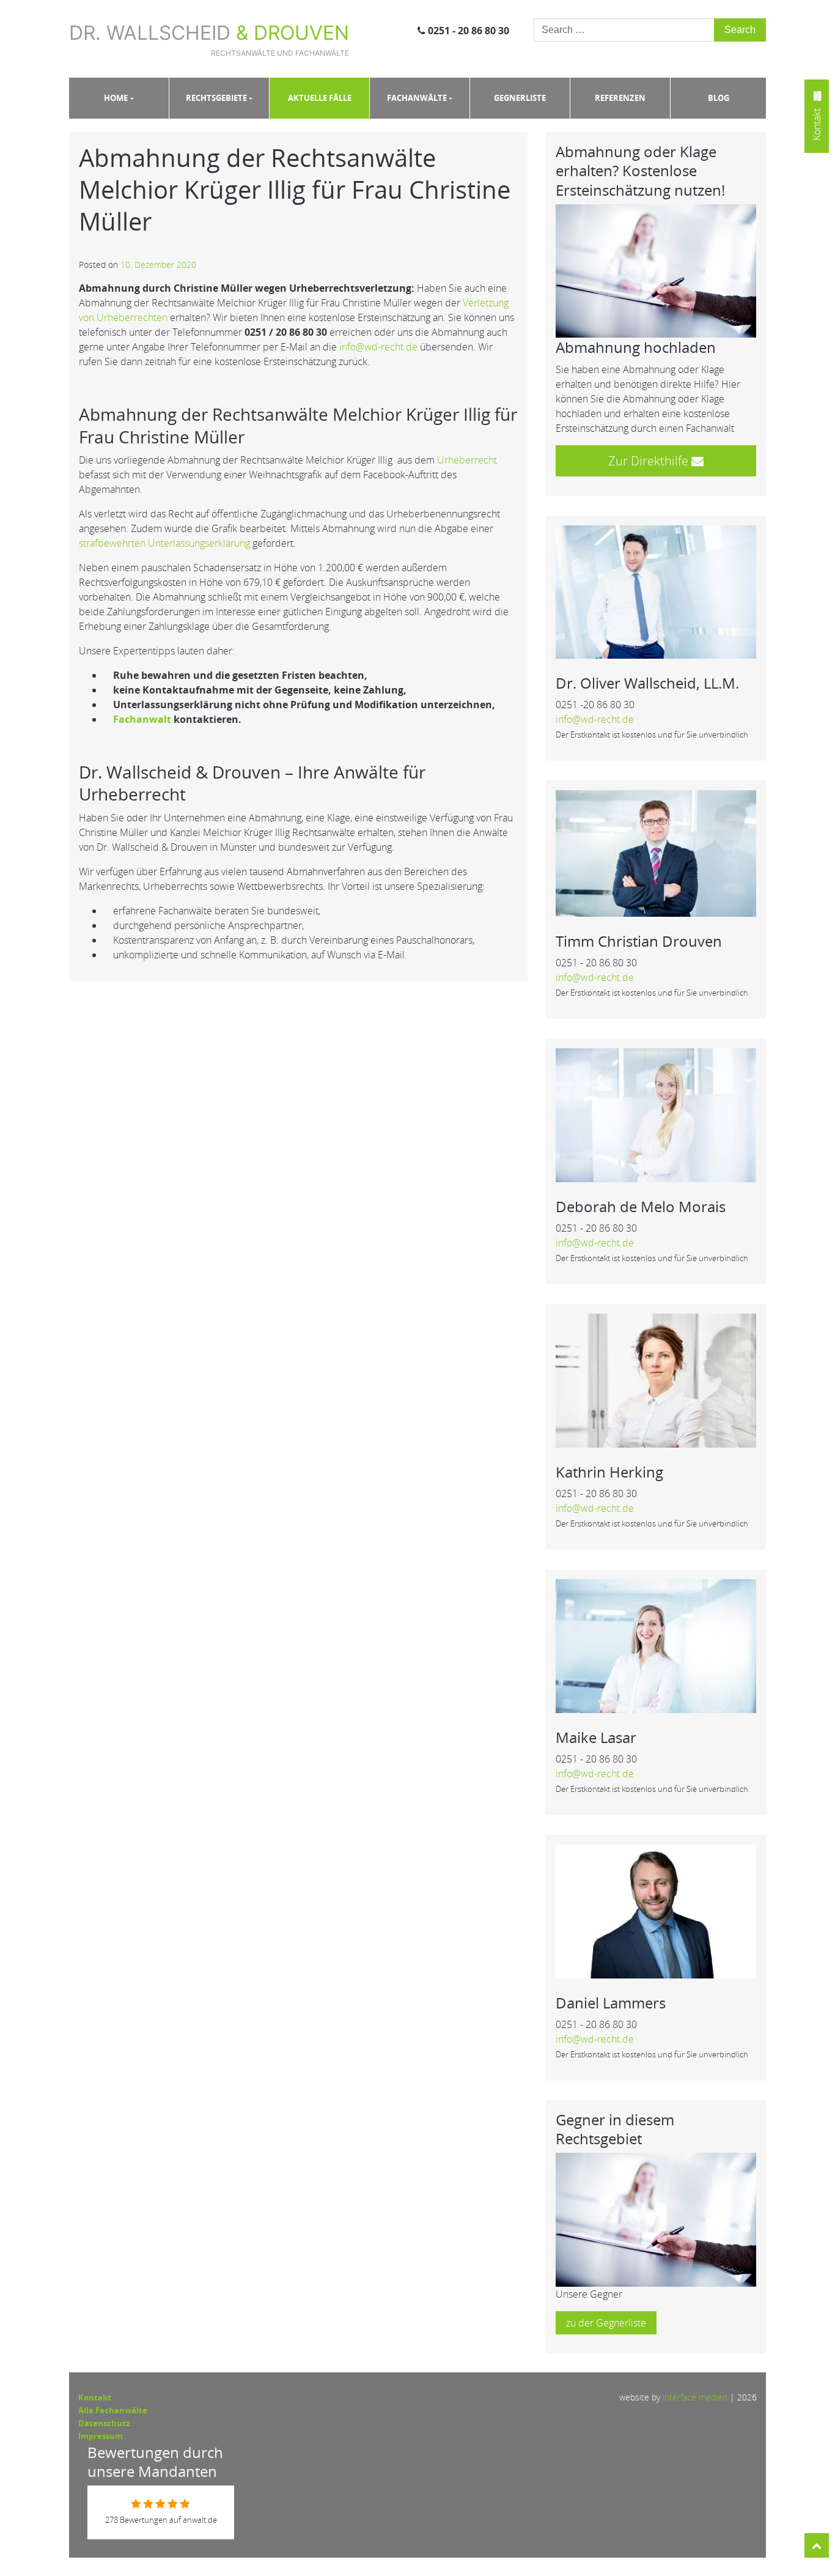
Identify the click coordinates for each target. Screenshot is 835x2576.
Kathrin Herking (609, 1472)
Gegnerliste (520, 98)
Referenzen (620, 98)
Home (116, 98)
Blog (719, 98)
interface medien (695, 2397)
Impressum (101, 2436)
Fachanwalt (142, 719)
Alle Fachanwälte (113, 2410)
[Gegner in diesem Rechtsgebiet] (656, 2219)
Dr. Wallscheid (209, 39)
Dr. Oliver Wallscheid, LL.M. (647, 683)
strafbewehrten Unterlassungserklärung (164, 543)
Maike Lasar (596, 1737)
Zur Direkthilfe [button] (650, 461)
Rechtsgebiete (216, 98)
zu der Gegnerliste (606, 2323)
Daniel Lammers (611, 2003)
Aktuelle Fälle (320, 98)
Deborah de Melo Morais (641, 1206)
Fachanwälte (417, 98)
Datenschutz (104, 2423)
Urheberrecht (467, 460)
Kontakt (95, 2397)
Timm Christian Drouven (639, 941)
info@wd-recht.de (378, 347)
